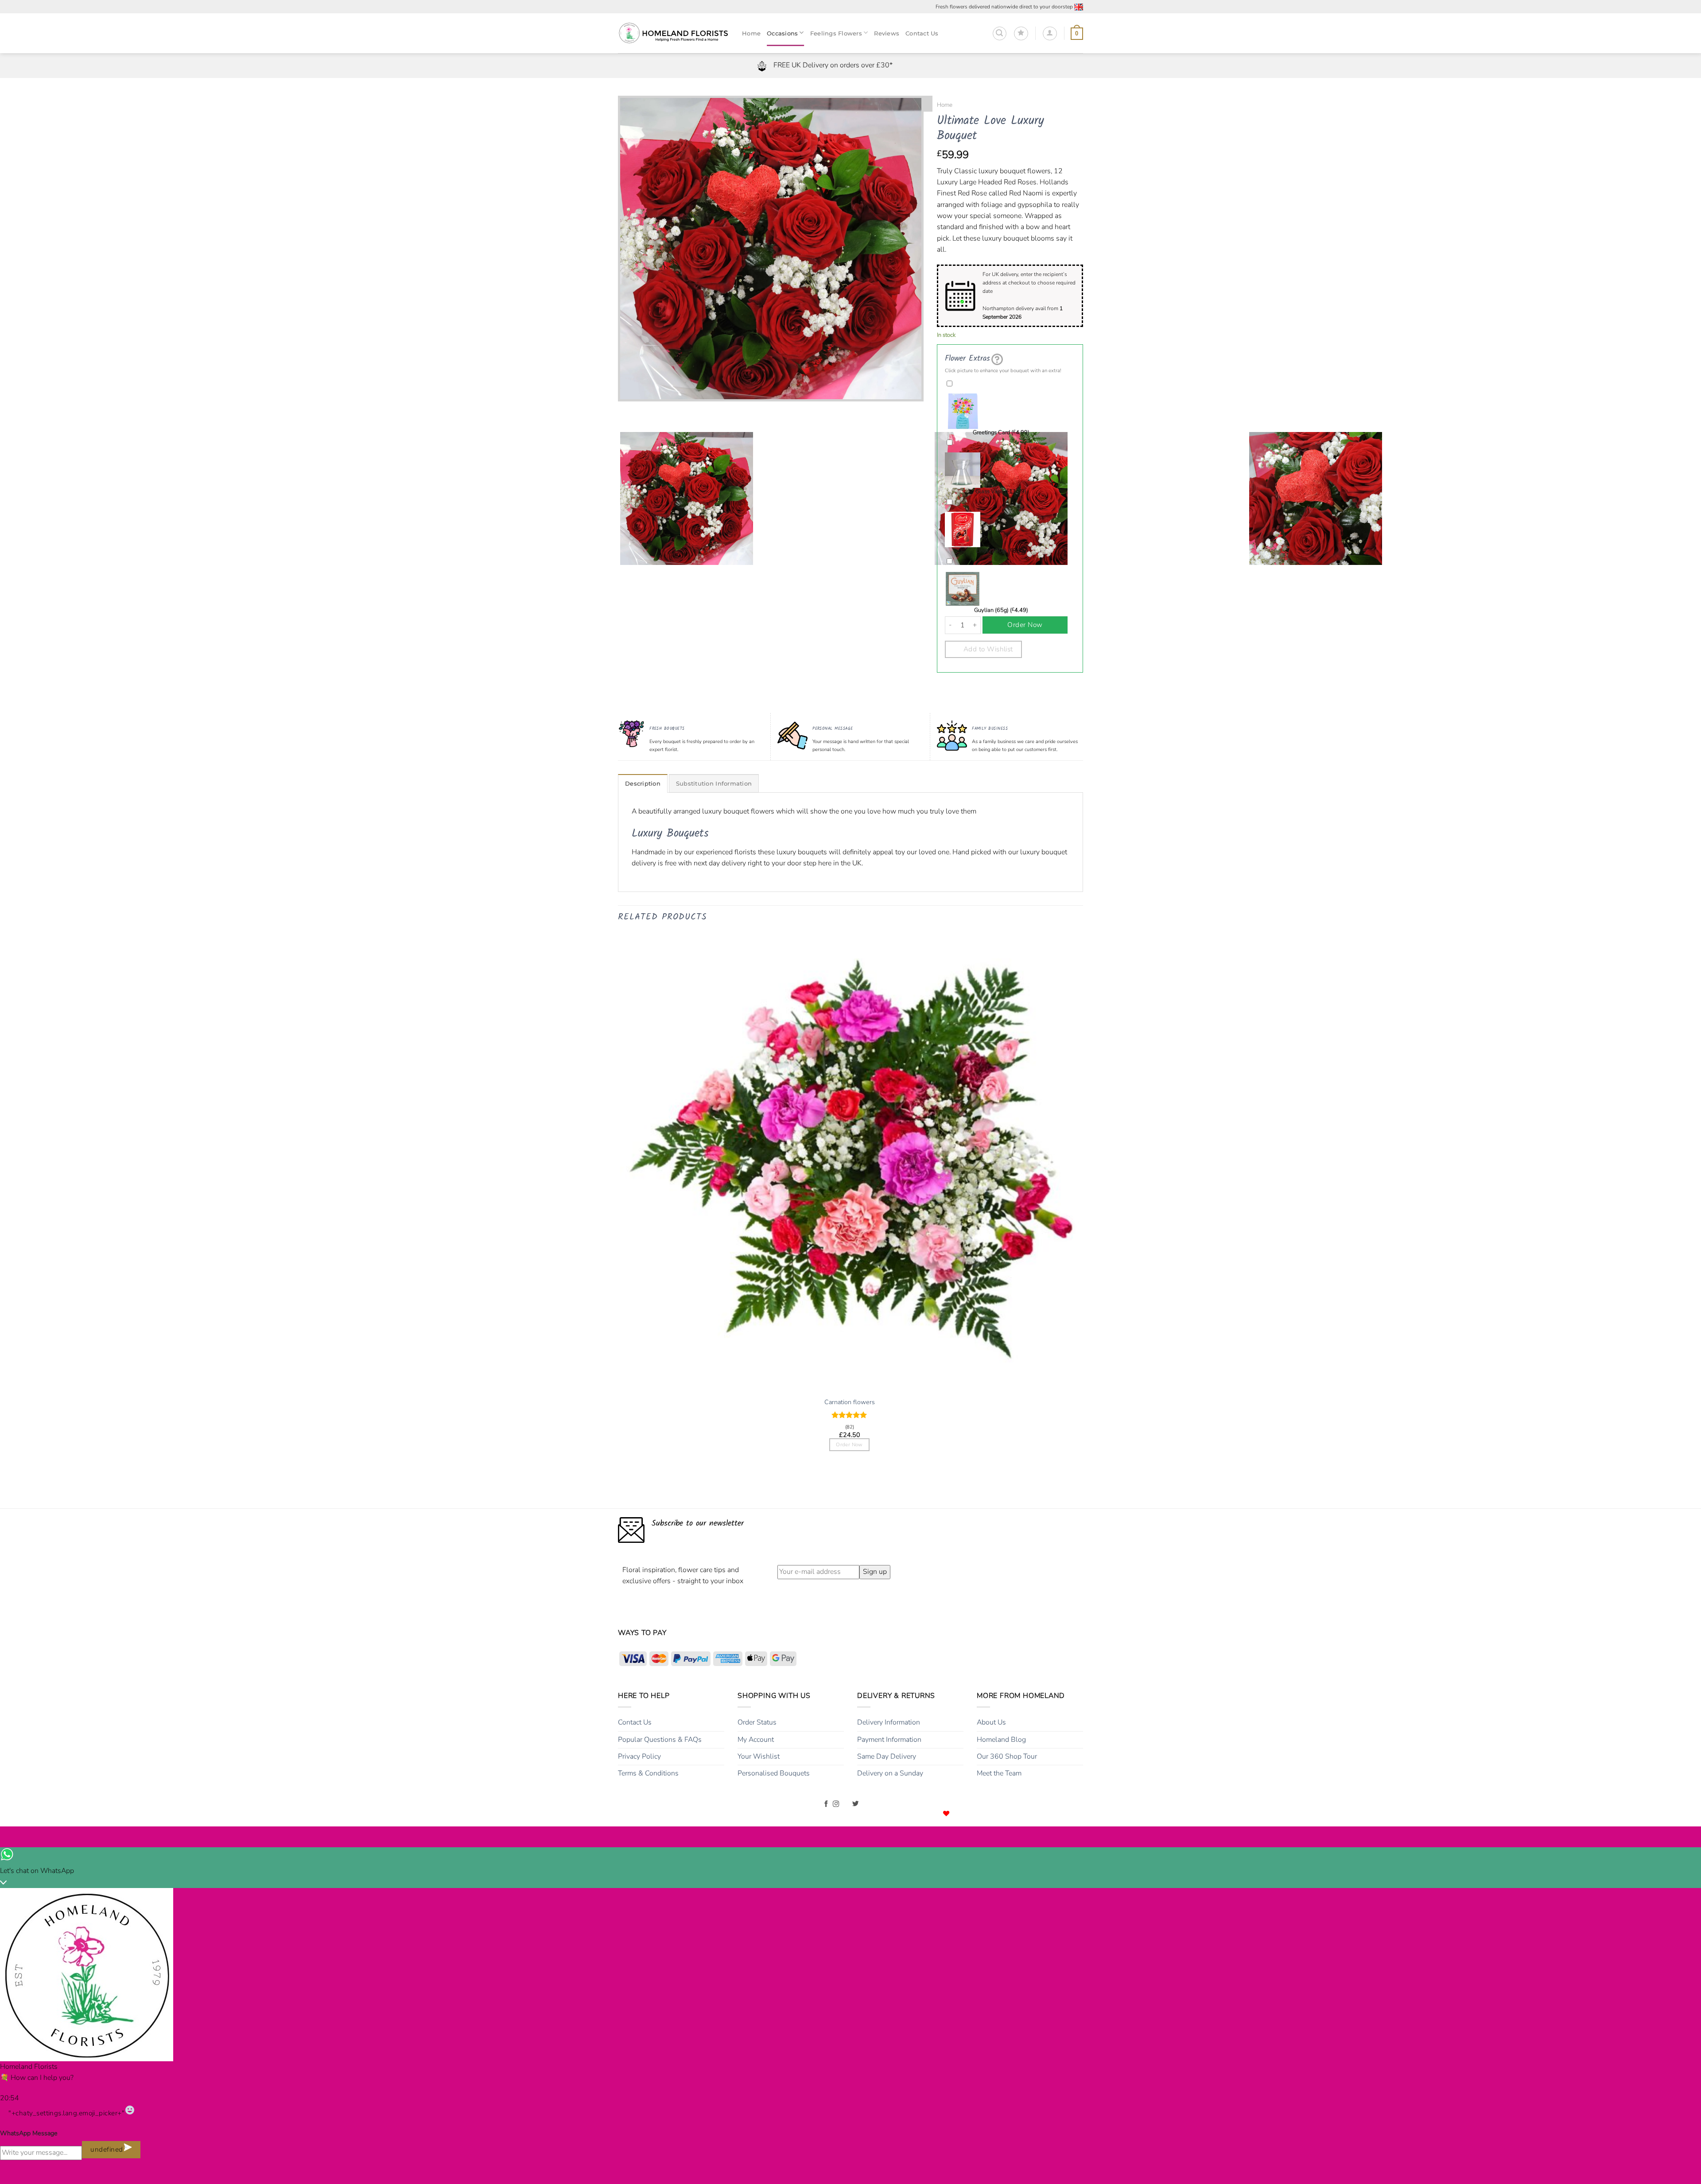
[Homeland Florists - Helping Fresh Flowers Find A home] (673, 33)
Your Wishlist (759, 1756)
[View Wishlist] (1021, 34)
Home (945, 105)
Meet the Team (999, 1773)
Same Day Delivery (887, 1756)
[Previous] (627, 410)
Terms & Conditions (648, 1773)
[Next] (650, 410)
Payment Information (889, 1740)
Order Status (757, 1722)
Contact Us (635, 1722)
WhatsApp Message (29, 2133)
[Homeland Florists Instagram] (836, 1804)
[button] (1000, 34)
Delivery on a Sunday (890, 1773)
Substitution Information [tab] (714, 784)
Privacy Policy (639, 1756)
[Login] (1050, 34)
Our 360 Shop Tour (1007, 1756)
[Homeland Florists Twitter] (856, 1804)
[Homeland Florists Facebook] (826, 1804)
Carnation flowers (850, 1402)
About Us (991, 1722)
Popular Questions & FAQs (660, 1740)
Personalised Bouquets (774, 1773)
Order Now (1025, 625)
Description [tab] (643, 784)
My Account (756, 1740)
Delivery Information (889, 1722)
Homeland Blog (1001, 1740)
